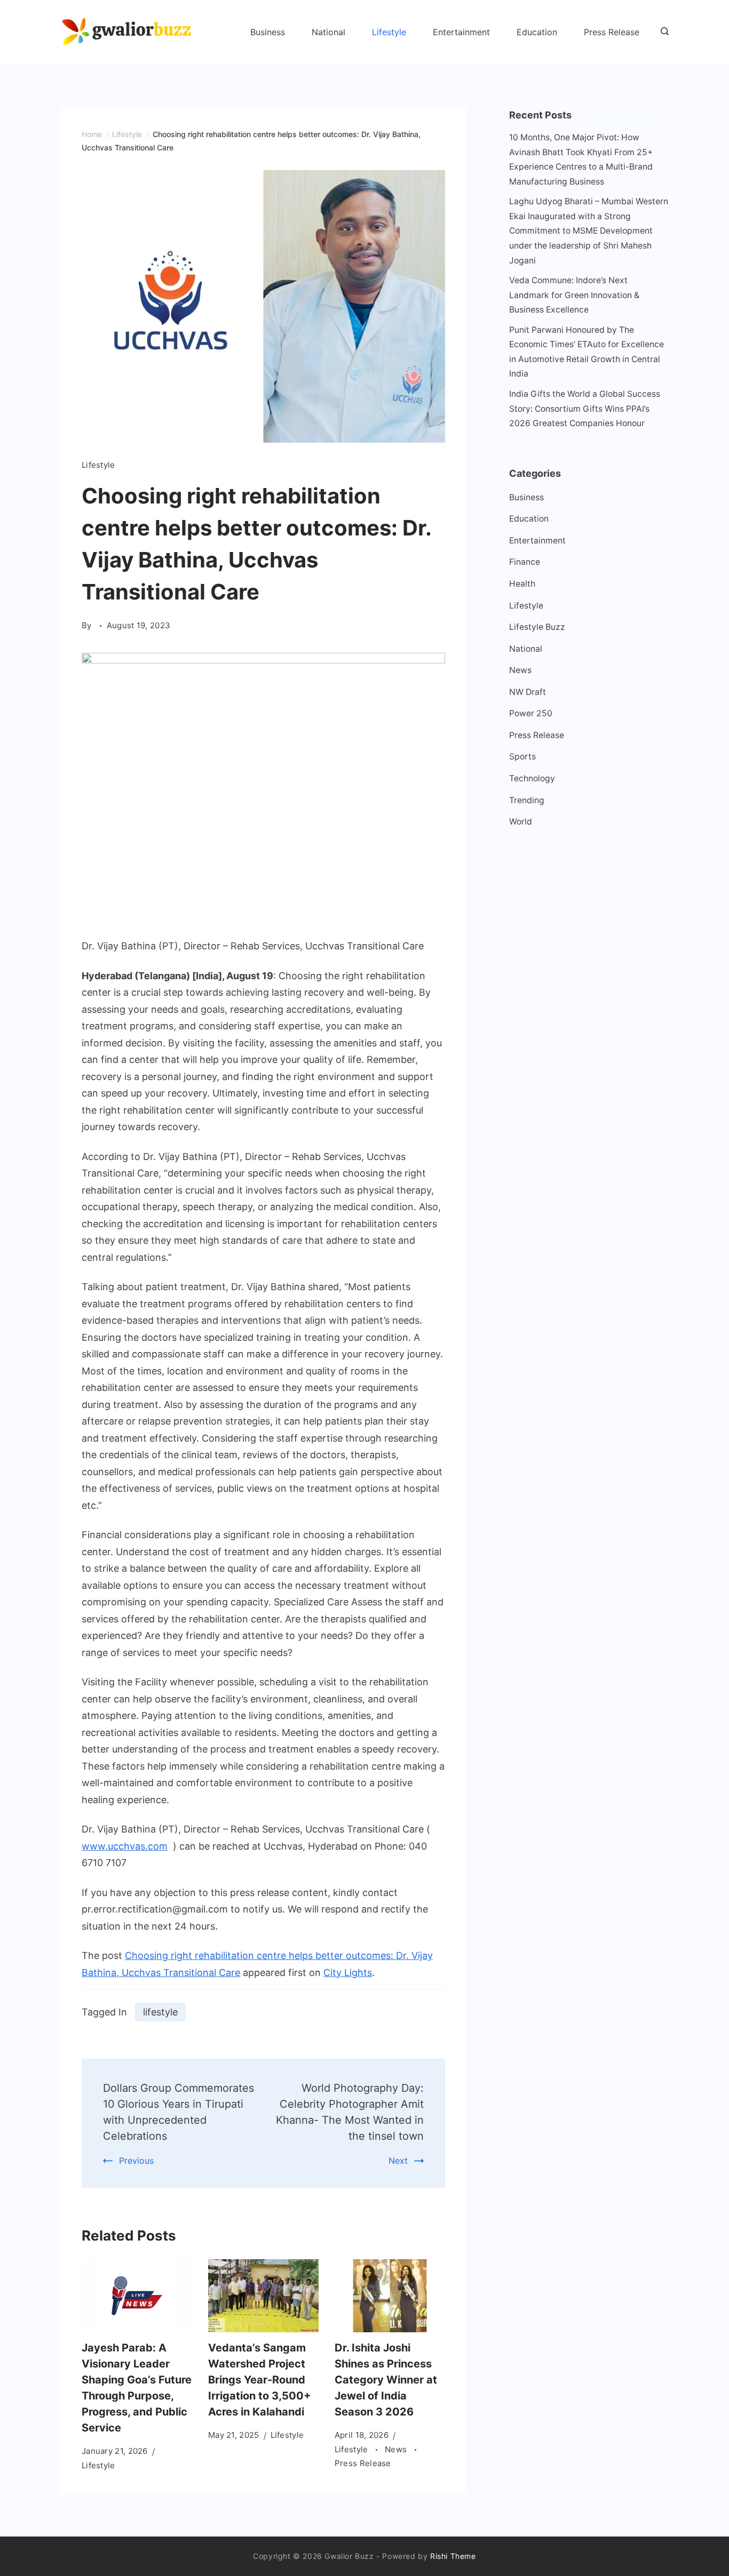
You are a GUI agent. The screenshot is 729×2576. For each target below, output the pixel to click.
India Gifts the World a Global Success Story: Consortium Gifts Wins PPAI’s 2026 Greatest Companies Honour (585, 409)
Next (398, 2161)
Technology (532, 778)
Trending (527, 800)
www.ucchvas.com (125, 1846)
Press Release (612, 32)
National (328, 32)
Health (522, 584)
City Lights (348, 1973)
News (397, 2449)
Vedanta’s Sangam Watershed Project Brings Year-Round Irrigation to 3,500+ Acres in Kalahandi (260, 2380)
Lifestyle (389, 32)
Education (537, 32)
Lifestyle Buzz (537, 627)
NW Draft (528, 692)
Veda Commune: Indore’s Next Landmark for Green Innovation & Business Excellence (574, 295)
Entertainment (461, 32)
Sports (522, 757)
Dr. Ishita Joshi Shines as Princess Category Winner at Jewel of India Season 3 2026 (386, 2380)
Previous (136, 2161)
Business (268, 32)
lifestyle (160, 2012)
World (521, 822)
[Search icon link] (662, 32)
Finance (525, 562)
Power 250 (531, 713)
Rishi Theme (453, 2556)
